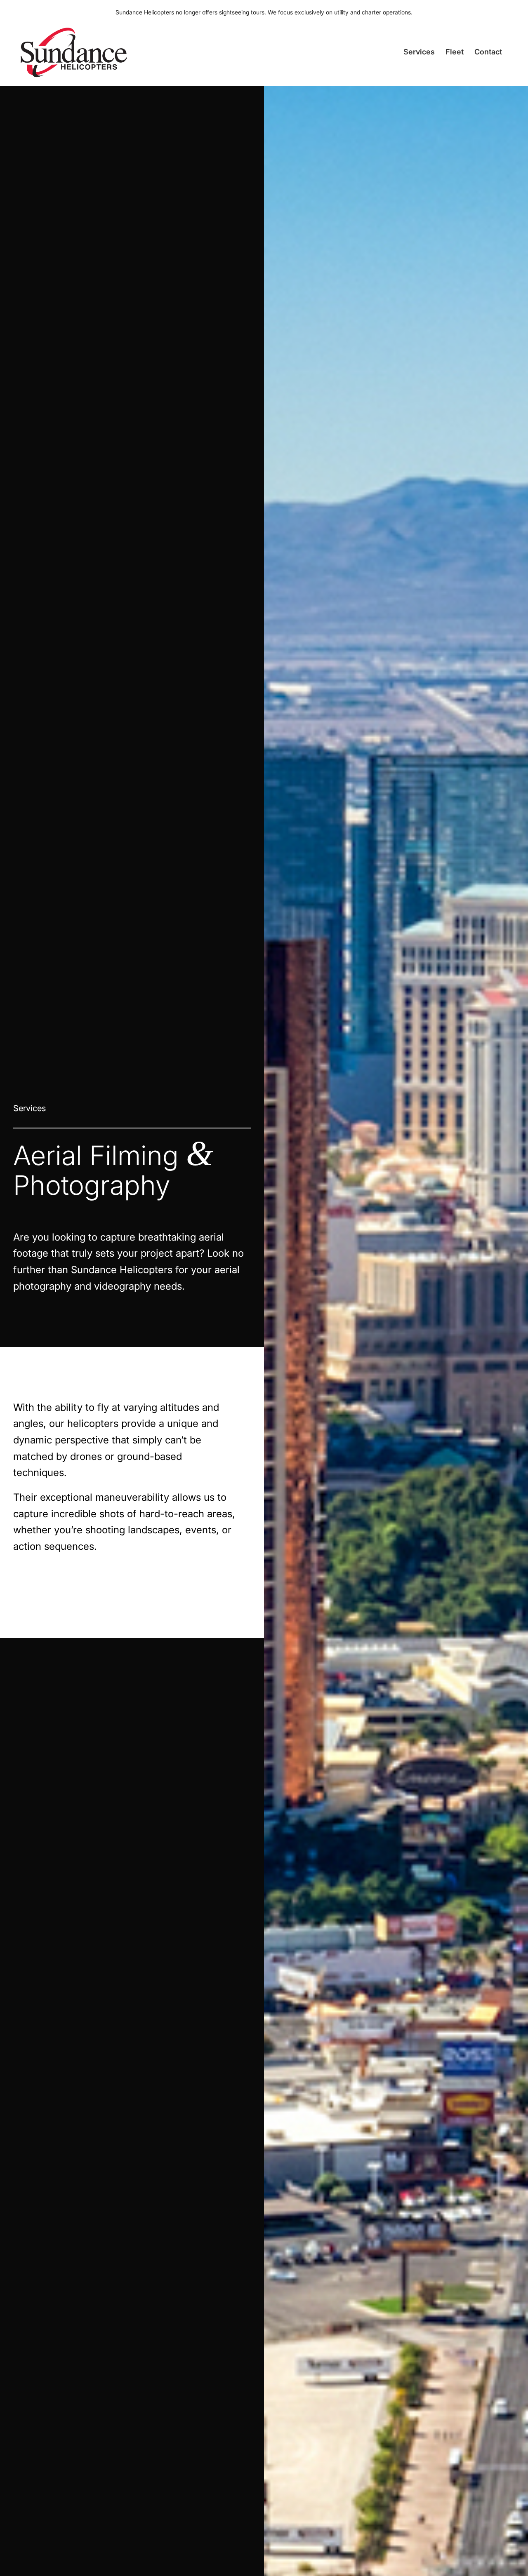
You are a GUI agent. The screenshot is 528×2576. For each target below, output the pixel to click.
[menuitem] (419, 58)
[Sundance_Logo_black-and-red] (74, 51)
